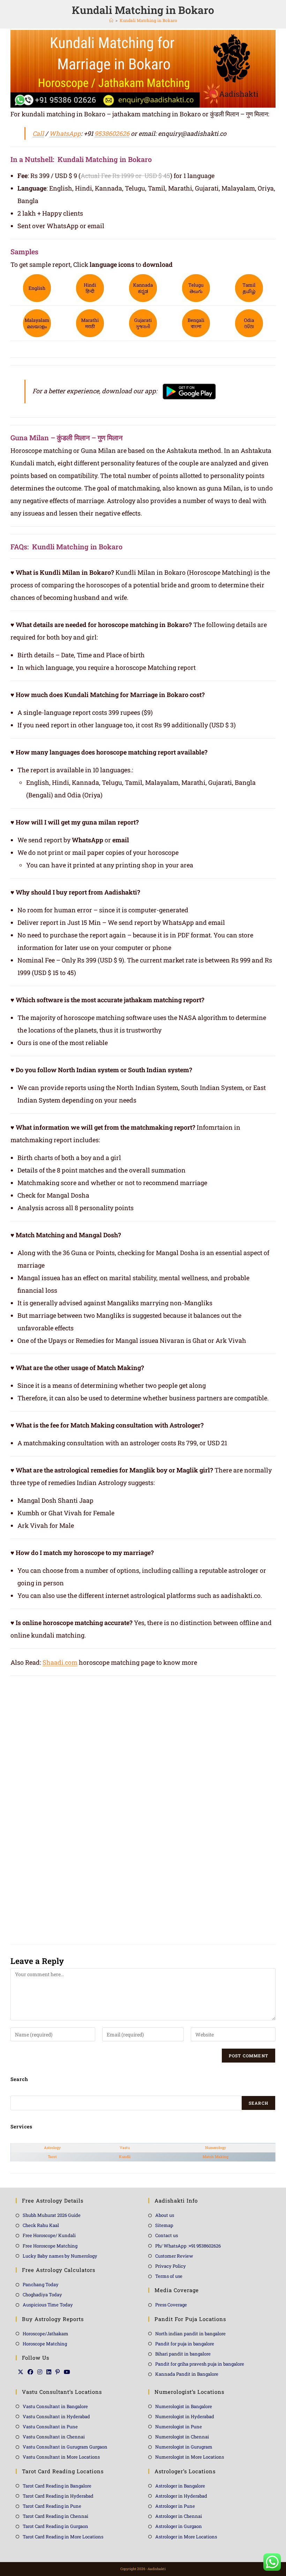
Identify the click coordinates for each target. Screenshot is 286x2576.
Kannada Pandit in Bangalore (187, 2374)
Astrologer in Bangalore (180, 2486)
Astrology (52, 2148)
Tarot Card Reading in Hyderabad (58, 2496)
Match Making (216, 2157)
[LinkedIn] (49, 2372)
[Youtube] (67, 2372)
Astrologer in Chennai (179, 2516)
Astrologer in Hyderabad (181, 2496)
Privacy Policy (171, 2266)
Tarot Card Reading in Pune (52, 2506)
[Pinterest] (58, 2372)
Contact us (167, 2235)
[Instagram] (40, 2372)
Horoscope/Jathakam (46, 2334)
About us (165, 2215)
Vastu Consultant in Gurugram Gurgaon (65, 2447)
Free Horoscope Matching (50, 2246)
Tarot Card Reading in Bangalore (57, 2486)
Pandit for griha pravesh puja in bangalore (200, 2364)
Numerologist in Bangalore (184, 2406)
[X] (21, 2372)
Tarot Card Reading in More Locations (63, 2537)
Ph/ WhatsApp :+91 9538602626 (188, 2246)
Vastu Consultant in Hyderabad (56, 2416)
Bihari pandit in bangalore (183, 2354)
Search (258, 2103)
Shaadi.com (60, 1662)
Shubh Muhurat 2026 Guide (52, 2215)
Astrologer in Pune (175, 2506)
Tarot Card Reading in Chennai (55, 2516)
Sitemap (164, 2225)
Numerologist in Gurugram (184, 2447)
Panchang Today (41, 2284)
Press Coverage (171, 2305)
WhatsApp (65, 133)
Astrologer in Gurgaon (179, 2526)
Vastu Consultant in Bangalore (55, 2406)
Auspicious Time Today (48, 2305)
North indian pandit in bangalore (190, 2334)
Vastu (125, 2148)
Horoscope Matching (45, 2344)
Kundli (125, 2157)
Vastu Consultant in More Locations (61, 2457)
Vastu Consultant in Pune (50, 2427)
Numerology (216, 2148)
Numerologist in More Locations (190, 2457)
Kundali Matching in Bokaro (148, 20)
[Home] (111, 20)
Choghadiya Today (42, 2295)
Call (38, 133)
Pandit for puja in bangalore (185, 2344)
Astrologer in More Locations (186, 2537)
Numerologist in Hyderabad (185, 2416)
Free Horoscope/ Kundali (49, 2235)
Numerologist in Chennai (182, 2437)
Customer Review (174, 2256)
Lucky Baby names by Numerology (60, 2256)
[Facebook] (30, 2372)
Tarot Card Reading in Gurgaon (55, 2526)
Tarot (52, 2157)
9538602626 (112, 133)
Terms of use (169, 2276)
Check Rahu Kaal (41, 2225)
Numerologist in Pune (179, 2427)
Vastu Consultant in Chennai (54, 2437)
